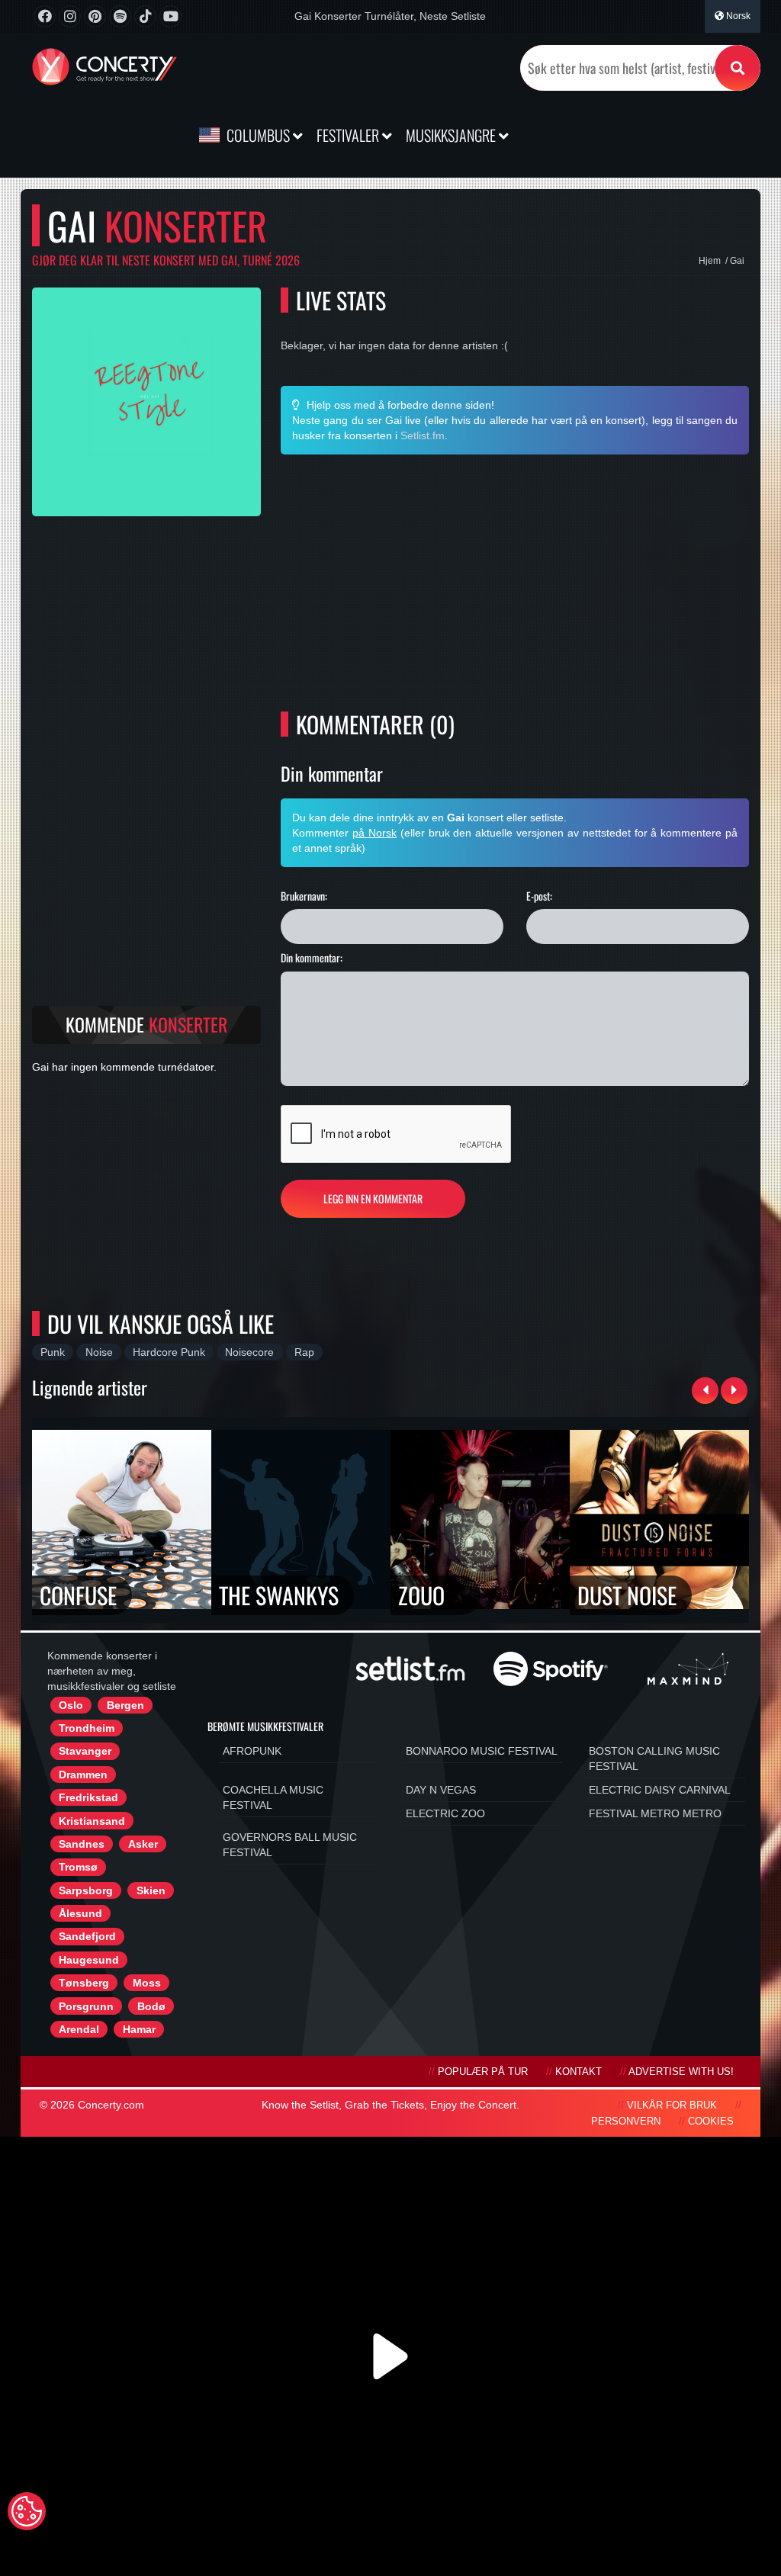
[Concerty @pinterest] (95, 16)
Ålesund (80, 1913)
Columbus (258, 135)
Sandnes (82, 1844)
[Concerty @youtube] (170, 16)
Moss (147, 1983)
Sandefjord (87, 1936)
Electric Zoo (445, 1813)
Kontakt (579, 2072)
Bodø (151, 2006)
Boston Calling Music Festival (654, 1759)
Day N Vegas (441, 1790)
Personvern (626, 2122)
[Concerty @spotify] (120, 16)
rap (304, 1352)
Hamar (139, 2029)
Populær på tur (483, 2072)
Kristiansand (92, 1821)
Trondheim (87, 1728)
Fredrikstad (88, 1797)
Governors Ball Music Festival (290, 1845)
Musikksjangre (452, 135)
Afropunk (252, 1751)
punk (53, 1352)
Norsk (737, 16)
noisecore (249, 1352)
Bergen (125, 1705)
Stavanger (85, 1751)
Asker (143, 1844)
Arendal (79, 2029)
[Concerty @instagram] (70, 16)
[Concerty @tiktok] (145, 16)
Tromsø (78, 1867)
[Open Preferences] (27, 2511)
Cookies (711, 2122)
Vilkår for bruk (672, 2105)
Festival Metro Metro (655, 1813)
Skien (151, 1890)
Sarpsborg (86, 1890)
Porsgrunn (86, 2006)
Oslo (71, 1705)
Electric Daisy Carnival (660, 1790)
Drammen (83, 1775)
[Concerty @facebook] (45, 16)
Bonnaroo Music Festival (482, 1751)
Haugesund (89, 1960)
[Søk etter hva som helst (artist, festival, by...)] (738, 68)
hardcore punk (169, 1352)
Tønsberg (84, 1983)
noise (99, 1352)
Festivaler (349, 135)
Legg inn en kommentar (373, 1198)
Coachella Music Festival (273, 1797)
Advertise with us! (681, 2072)
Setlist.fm (423, 435)
